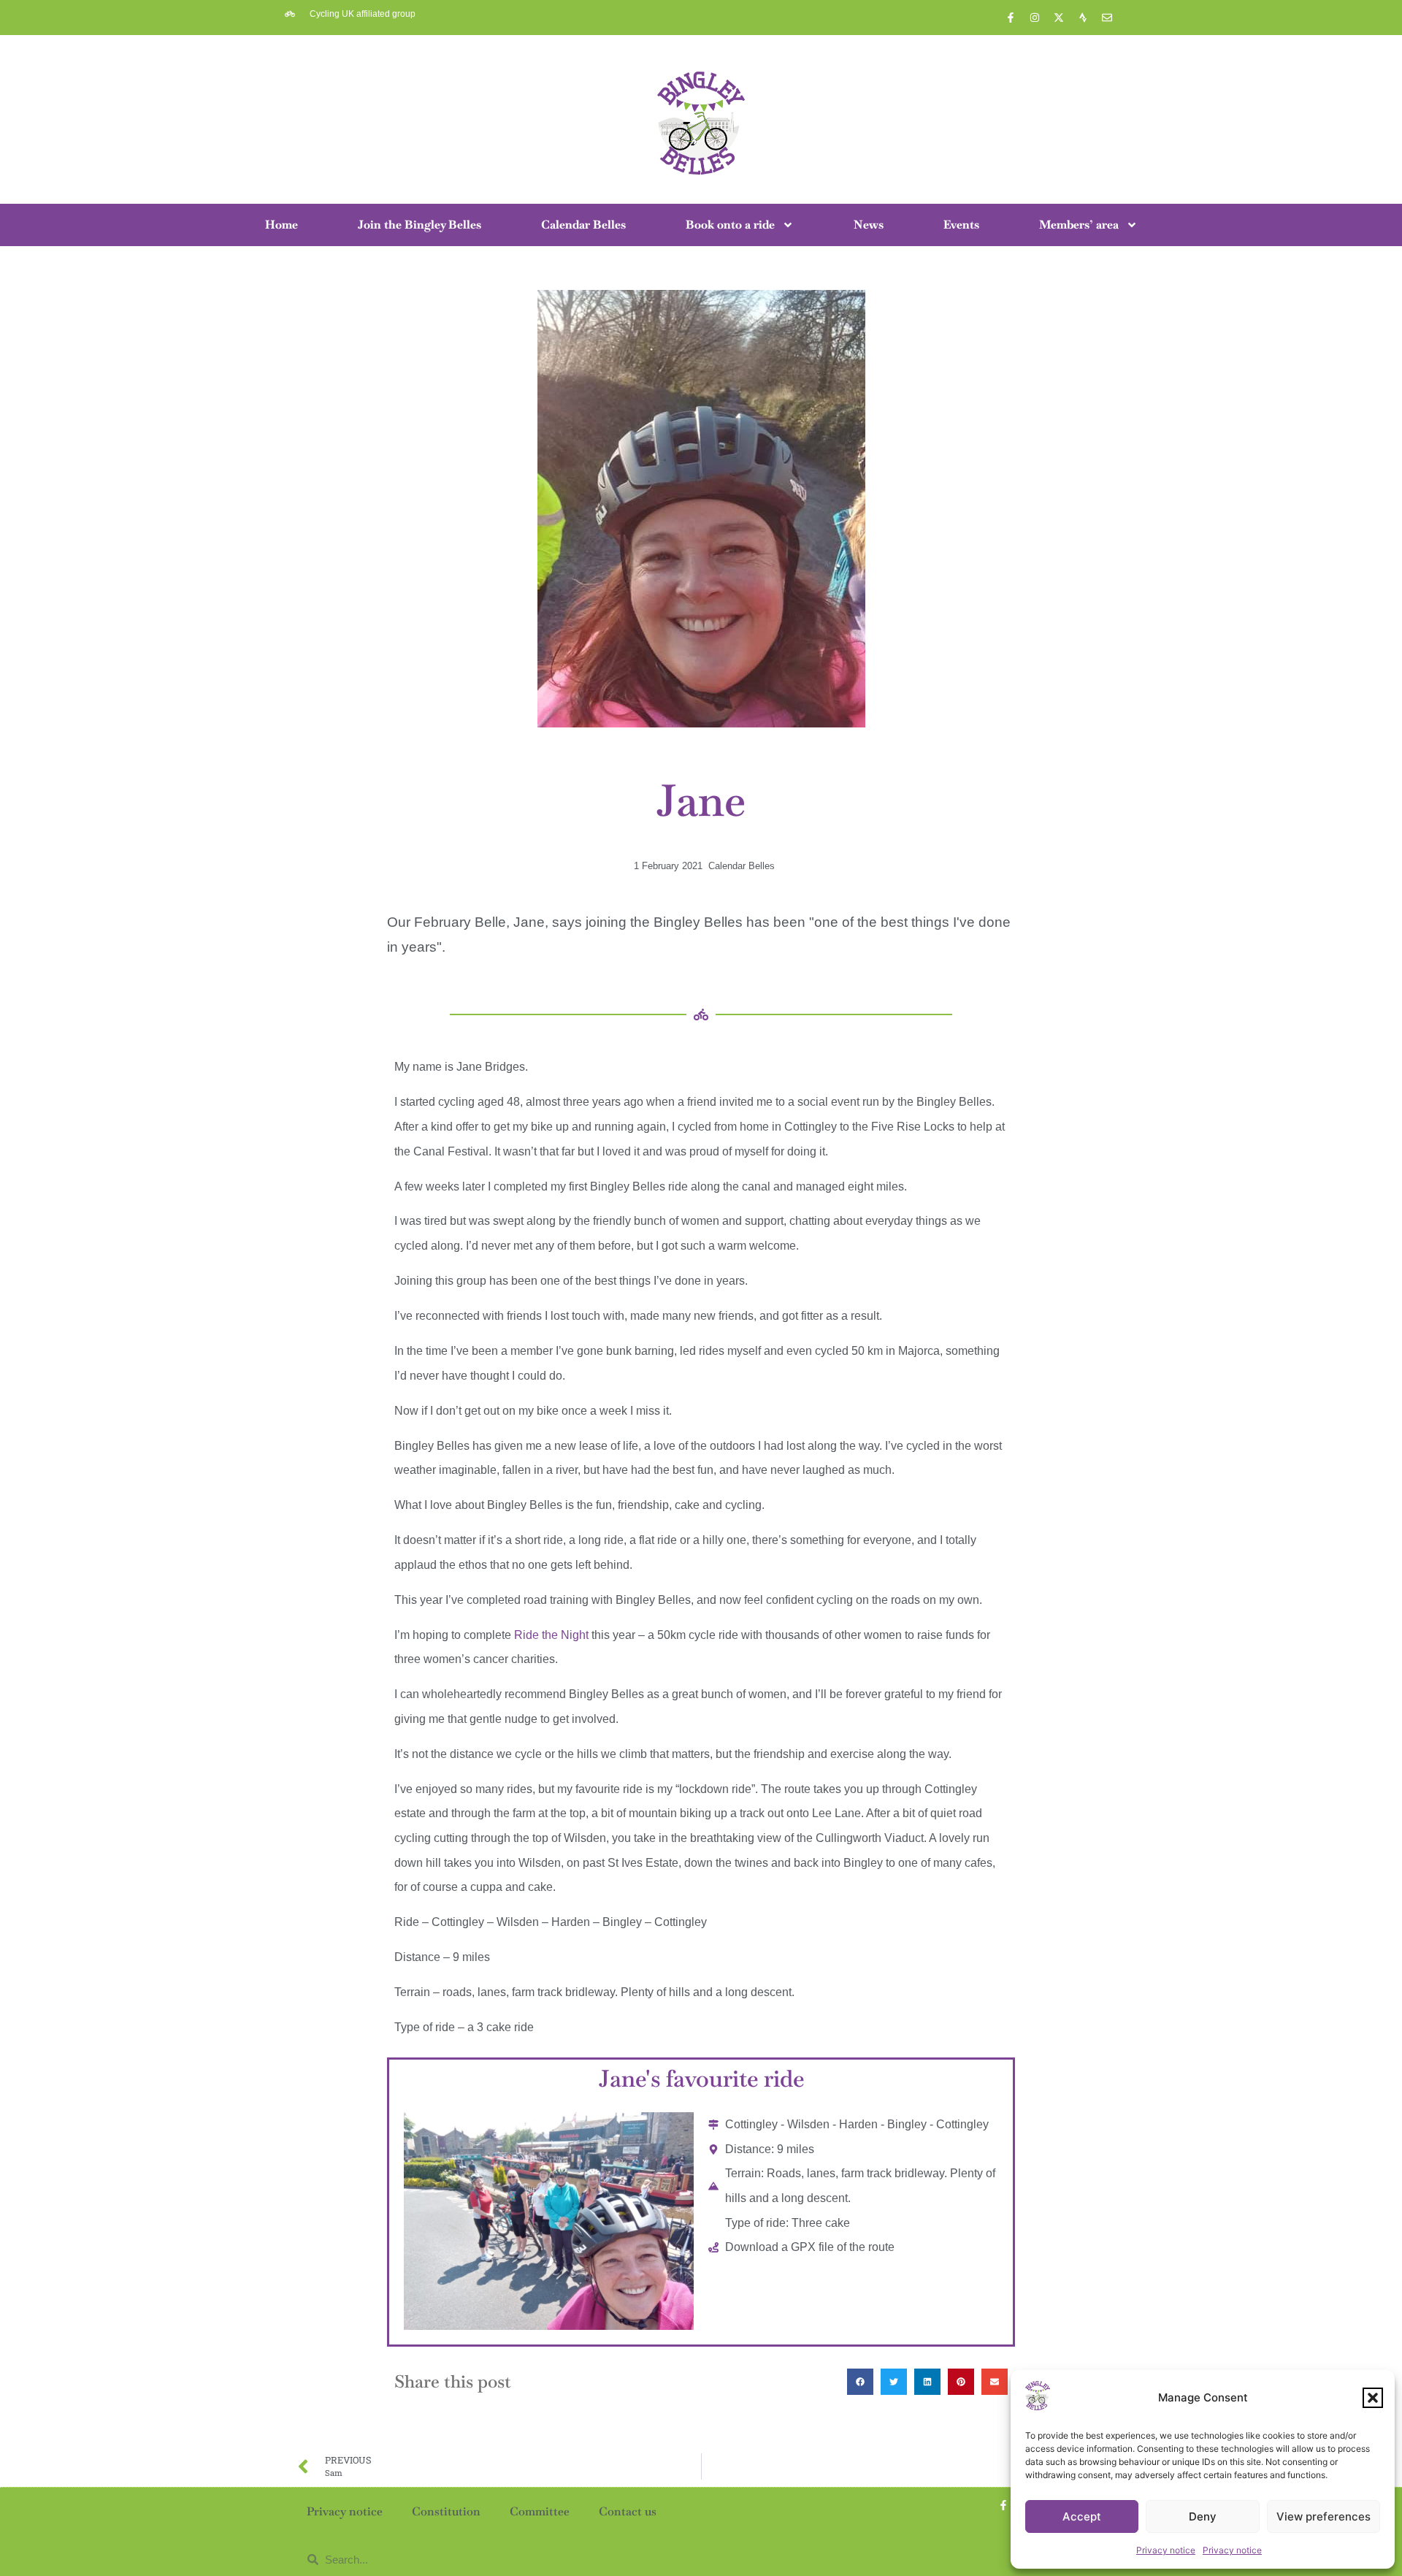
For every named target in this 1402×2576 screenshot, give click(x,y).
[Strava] (1083, 18)
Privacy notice (1166, 2550)
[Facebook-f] (1011, 18)
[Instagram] (1035, 18)
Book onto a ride (730, 225)
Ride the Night (551, 1635)
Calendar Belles (583, 225)
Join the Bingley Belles (420, 225)
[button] (1373, 2398)
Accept (1082, 2516)
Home (281, 225)
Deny (1203, 2516)
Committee (540, 2511)
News (869, 225)
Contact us (628, 2511)
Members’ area (1079, 225)
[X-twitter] (1059, 18)
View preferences (1324, 2516)
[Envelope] (1107, 18)
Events (961, 225)
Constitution (446, 2511)
